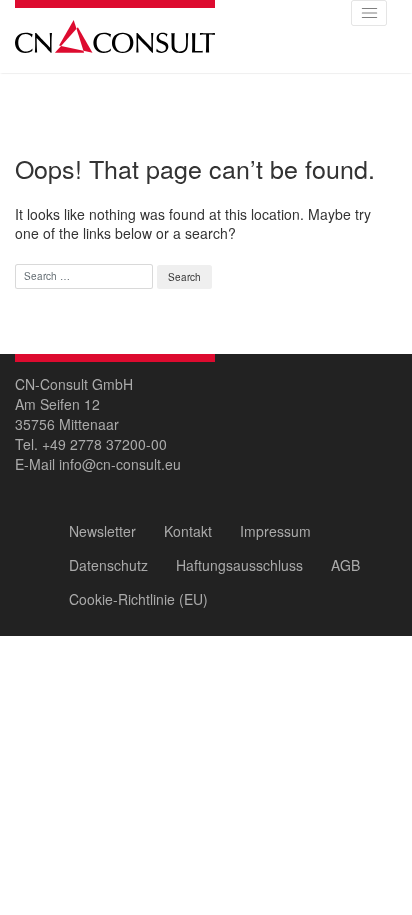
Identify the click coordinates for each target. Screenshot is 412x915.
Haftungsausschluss (239, 565)
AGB (345, 565)
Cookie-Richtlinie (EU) (138, 599)
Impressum (275, 531)
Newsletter (102, 531)
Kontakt (188, 531)
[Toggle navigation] (369, 13)
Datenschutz (108, 565)
